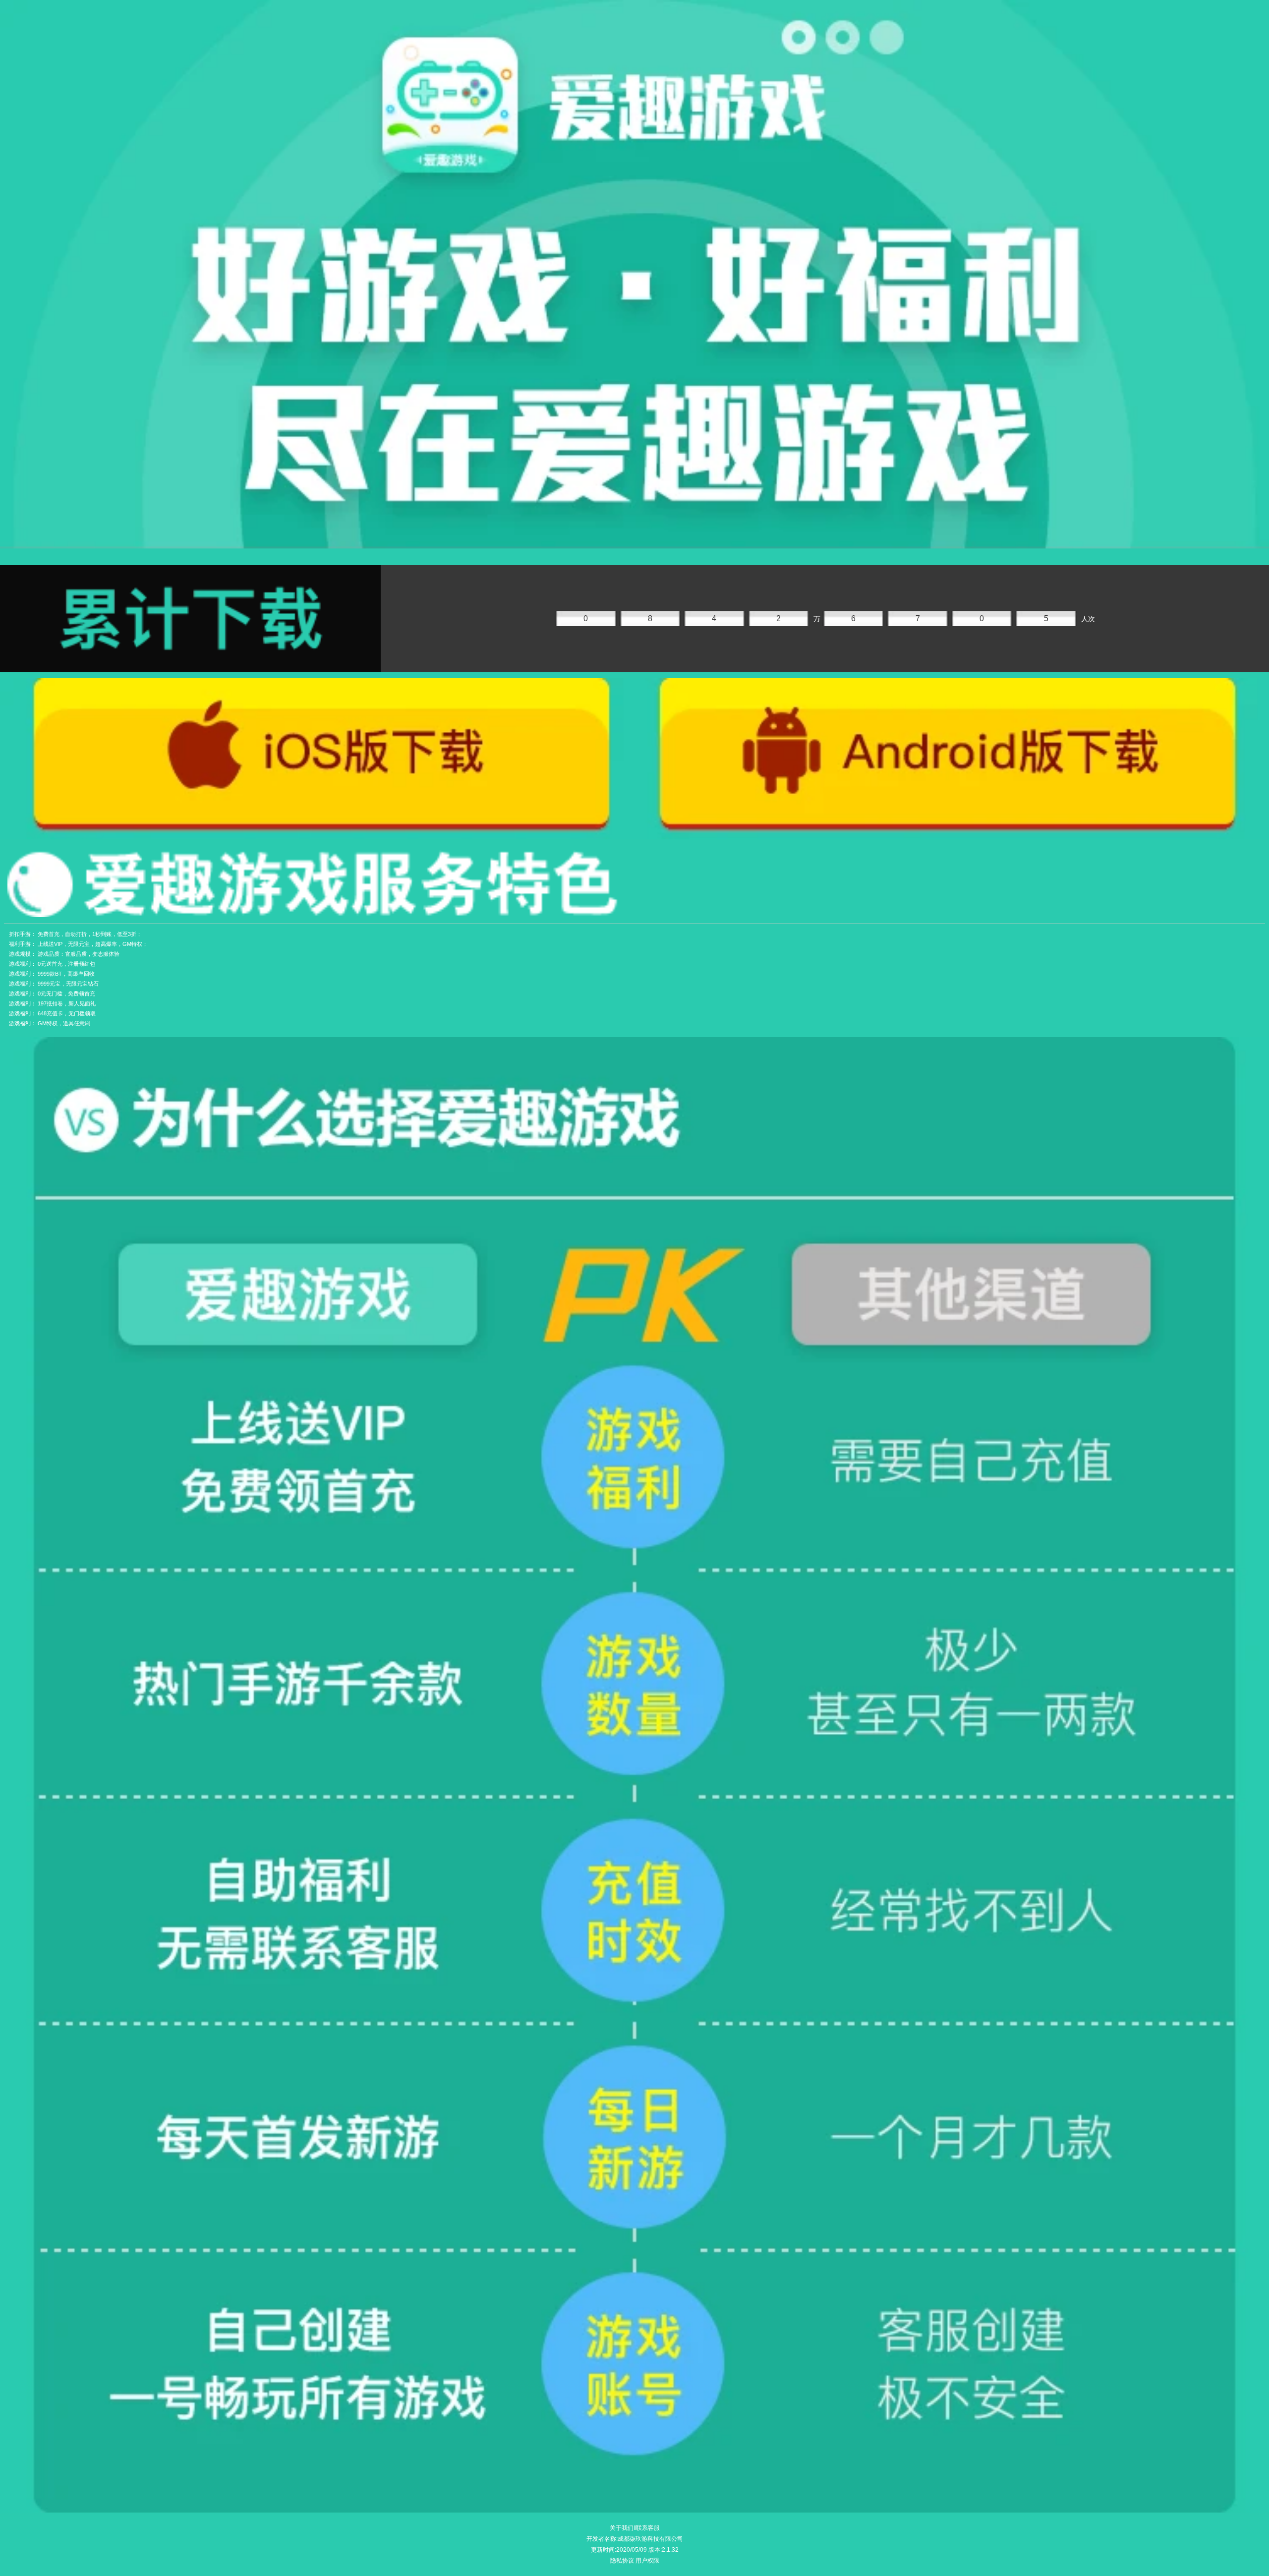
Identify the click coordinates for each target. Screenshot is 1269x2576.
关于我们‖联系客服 (635, 2528)
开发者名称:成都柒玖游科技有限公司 (635, 2539)
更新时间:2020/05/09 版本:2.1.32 (635, 2550)
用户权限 (647, 2561)
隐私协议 (622, 2561)
